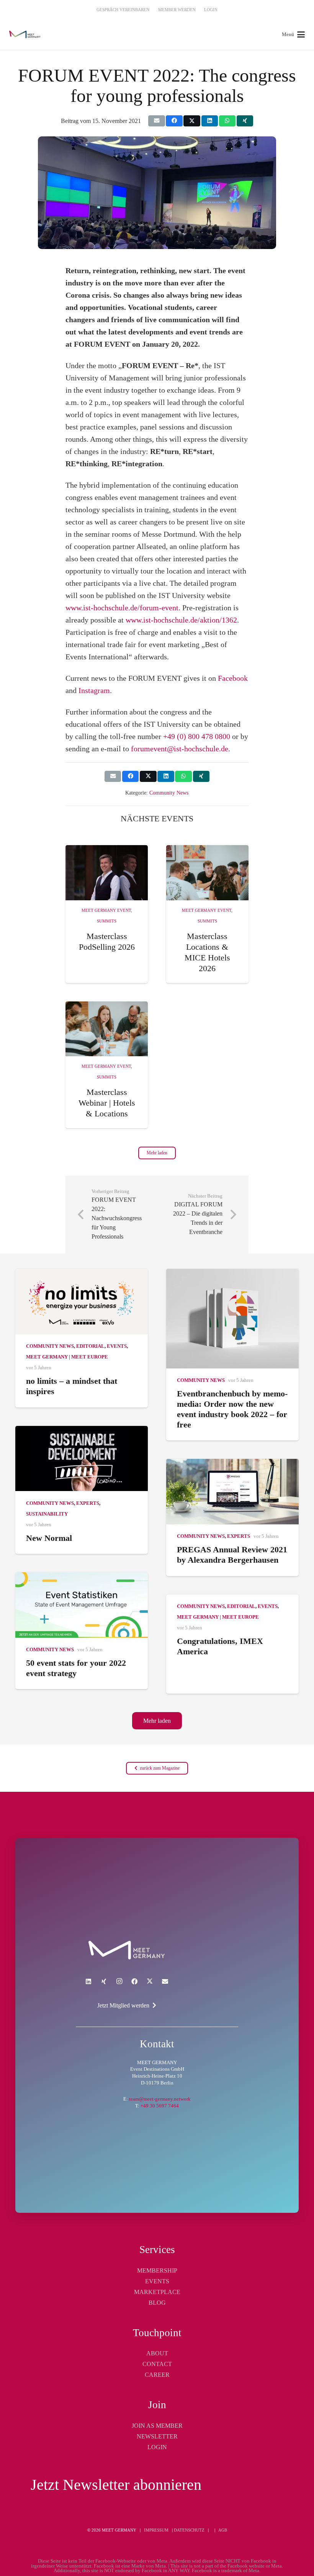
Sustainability (47, 1514)
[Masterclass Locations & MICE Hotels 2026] (207, 873)
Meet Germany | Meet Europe (67, 1357)
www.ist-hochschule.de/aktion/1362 (181, 620)
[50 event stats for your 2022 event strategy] (82, 1605)
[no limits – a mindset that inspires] (82, 1302)
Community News (169, 793)
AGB (223, 2530)
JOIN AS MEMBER (157, 2426)
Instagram (94, 690)
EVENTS (157, 2281)
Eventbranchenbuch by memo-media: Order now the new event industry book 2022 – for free (232, 1409)
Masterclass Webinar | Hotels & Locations (107, 1103)
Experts (88, 1503)
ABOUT (157, 2353)
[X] (150, 1981)
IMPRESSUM (156, 2530)
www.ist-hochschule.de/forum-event (122, 608)
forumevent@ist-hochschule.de (180, 749)
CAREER (157, 2375)
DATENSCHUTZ (189, 2530)
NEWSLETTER (157, 2436)
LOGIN (157, 2447)
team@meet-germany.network (160, 2099)
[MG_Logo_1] (25, 34)
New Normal (49, 1538)
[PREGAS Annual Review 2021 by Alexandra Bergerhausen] (232, 1492)
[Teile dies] (174, 121)
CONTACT (157, 2364)
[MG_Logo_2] (127, 1950)
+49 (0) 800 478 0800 (197, 736)
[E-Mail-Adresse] (165, 1981)
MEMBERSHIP (157, 2270)
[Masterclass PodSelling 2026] (107, 873)
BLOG (157, 2303)
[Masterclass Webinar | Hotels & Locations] (107, 1029)
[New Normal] (82, 1459)
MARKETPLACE (157, 2292)
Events (117, 1346)
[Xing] (104, 1981)
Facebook (233, 678)
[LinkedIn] (88, 1981)
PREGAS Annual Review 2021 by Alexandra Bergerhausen (232, 1555)
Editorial (90, 1346)
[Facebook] (134, 1981)
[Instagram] (119, 1981)
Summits (107, 921)
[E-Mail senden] (156, 121)
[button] (293, 34)
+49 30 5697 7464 (160, 2106)
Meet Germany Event (106, 910)
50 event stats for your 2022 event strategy (76, 1668)
